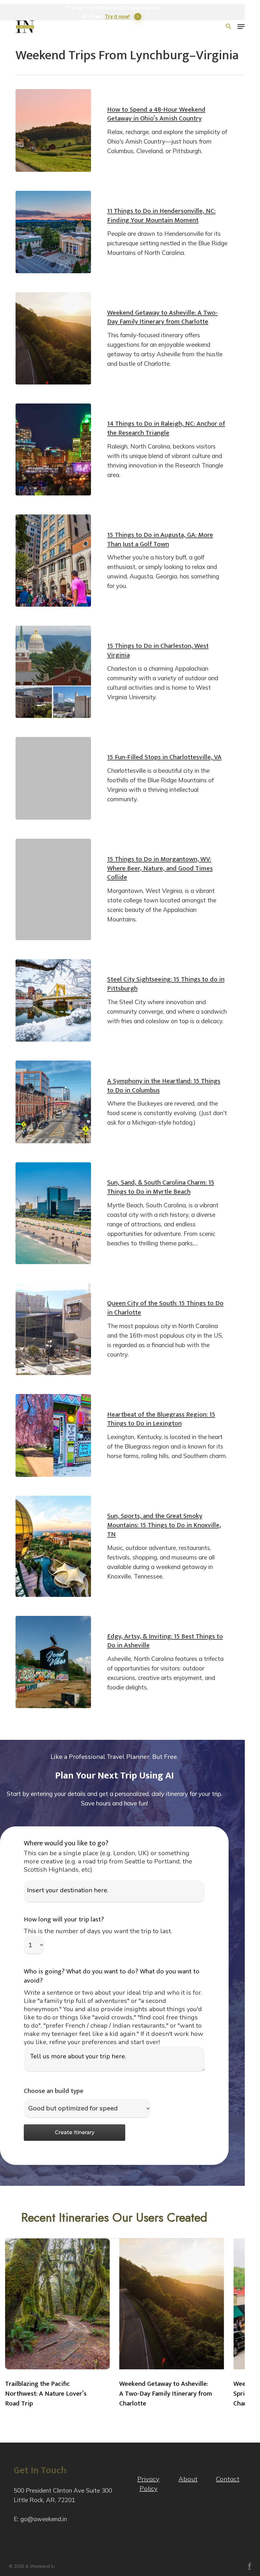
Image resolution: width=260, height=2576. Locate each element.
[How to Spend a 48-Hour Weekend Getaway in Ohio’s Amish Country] (53, 130)
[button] (241, 27)
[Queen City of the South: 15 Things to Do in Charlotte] (53, 1329)
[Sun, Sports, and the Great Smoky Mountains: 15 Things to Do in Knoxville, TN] (53, 1546)
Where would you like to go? (66, 1843)
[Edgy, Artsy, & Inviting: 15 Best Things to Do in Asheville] (53, 1662)
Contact (228, 2479)
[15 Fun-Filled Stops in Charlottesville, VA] (53, 778)
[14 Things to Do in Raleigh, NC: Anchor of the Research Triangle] (53, 450)
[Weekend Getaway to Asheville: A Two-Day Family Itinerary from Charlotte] (53, 338)
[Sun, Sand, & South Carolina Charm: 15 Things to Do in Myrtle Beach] (53, 1213)
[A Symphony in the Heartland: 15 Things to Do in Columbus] (53, 1102)
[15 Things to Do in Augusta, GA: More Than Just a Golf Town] (53, 561)
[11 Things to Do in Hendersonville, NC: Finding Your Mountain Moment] (53, 232)
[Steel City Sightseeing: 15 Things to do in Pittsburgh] (53, 1001)
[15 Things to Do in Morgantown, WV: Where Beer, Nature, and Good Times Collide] (53, 889)
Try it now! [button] (117, 17)
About (188, 2479)
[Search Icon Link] (229, 27)
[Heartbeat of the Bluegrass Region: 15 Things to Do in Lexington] (53, 1435)
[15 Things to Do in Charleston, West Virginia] (53, 672)
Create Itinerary (75, 2132)
